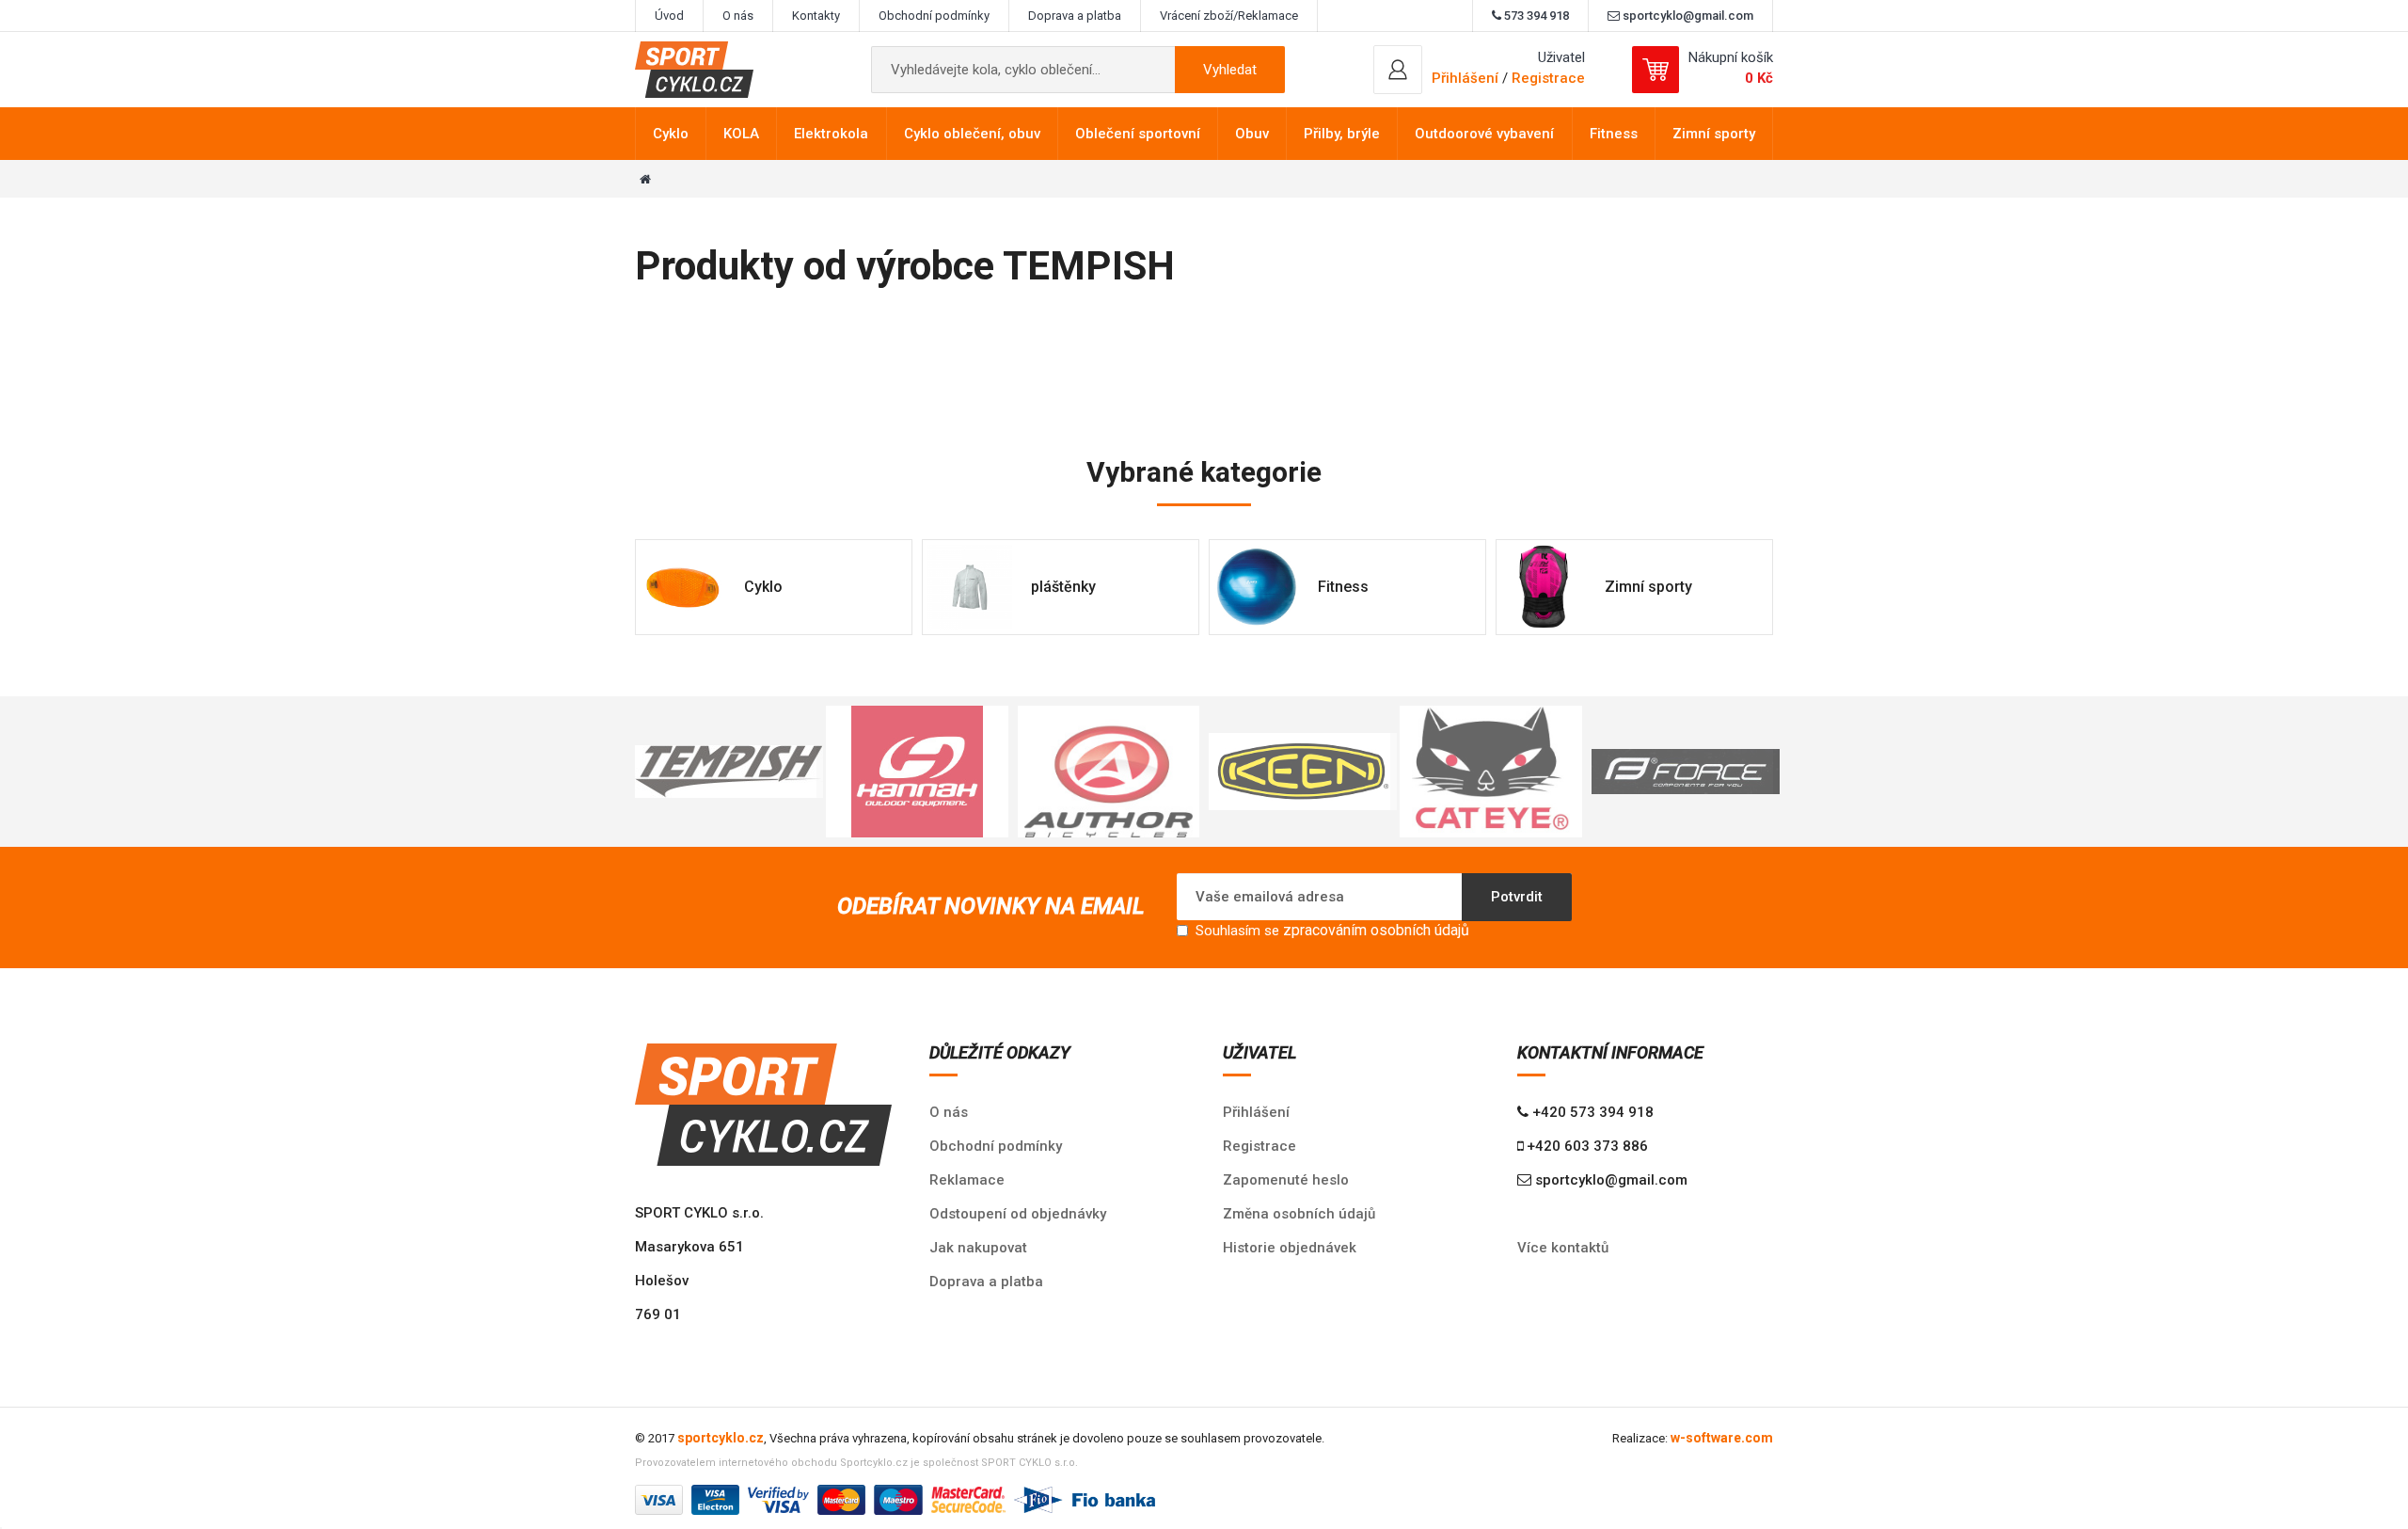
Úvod (669, 16)
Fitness (1614, 134)
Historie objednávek (1290, 1248)
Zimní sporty (1714, 134)
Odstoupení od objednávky (1018, 1214)
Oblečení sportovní (1138, 134)
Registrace (1548, 78)
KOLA (741, 134)
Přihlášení (1256, 1112)
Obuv (1252, 134)
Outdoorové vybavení (1484, 134)
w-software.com (1722, 1438)
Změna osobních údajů (1299, 1214)
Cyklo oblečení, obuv (972, 134)
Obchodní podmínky (934, 16)
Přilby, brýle (1342, 134)
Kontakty (816, 16)
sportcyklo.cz (721, 1438)
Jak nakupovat (978, 1248)
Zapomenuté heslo (1286, 1180)
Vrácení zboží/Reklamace (1229, 16)
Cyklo (671, 134)
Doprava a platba (1075, 16)
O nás (738, 16)
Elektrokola (831, 134)
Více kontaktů (1563, 1248)
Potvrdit (1517, 897)
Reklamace (967, 1180)
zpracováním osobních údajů (1376, 930)
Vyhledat (1230, 70)
